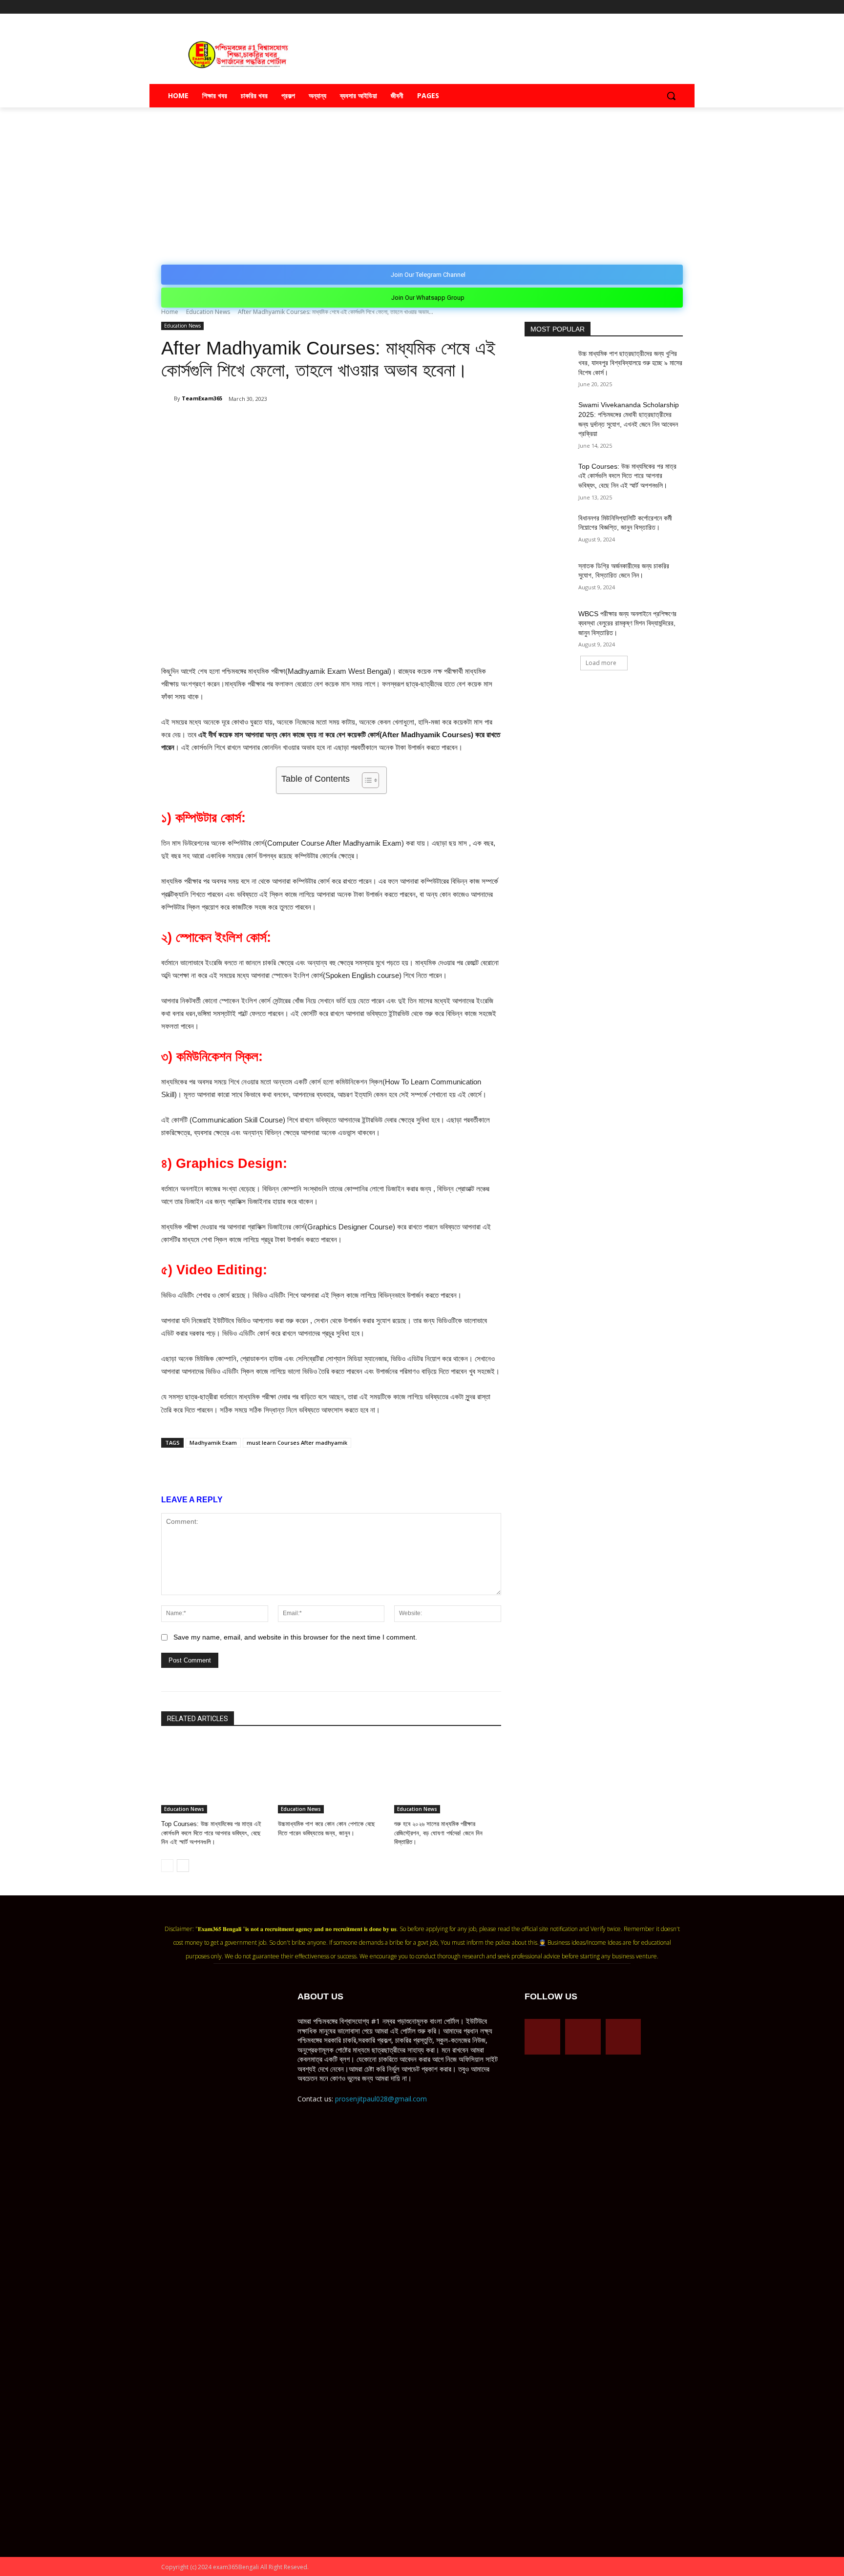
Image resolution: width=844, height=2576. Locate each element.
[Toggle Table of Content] (366, 780)
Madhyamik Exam (213, 1443)
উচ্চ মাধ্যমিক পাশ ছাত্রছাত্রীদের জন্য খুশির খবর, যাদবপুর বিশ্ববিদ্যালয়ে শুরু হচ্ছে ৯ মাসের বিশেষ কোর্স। (630, 363)
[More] (344, 424)
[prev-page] (167, 1866)
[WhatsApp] (276, 424)
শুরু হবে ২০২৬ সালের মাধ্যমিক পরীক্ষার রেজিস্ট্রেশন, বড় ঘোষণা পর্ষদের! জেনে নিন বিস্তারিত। (438, 1833)
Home (170, 312)
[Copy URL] (321, 424)
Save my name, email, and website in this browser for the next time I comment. (295, 1637)
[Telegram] (650, 7)
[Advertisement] (422, 181)
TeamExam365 (202, 398)
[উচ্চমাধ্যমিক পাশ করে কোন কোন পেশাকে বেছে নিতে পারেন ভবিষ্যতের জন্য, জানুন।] (331, 1776)
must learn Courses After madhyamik (297, 1443)
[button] (671, 96)
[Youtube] (677, 7)
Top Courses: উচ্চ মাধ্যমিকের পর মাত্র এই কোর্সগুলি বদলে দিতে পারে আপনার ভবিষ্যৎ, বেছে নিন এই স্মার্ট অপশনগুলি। (211, 1833)
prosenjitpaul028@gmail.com (381, 2099)
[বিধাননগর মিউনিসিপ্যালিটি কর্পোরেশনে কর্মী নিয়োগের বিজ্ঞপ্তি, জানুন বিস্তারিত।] (548, 530)
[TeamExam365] (168, 398)
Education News (208, 312)
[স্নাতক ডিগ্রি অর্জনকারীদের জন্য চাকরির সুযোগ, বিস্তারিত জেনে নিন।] (548, 578)
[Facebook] (637, 7)
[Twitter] (664, 7)
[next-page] (183, 1866)
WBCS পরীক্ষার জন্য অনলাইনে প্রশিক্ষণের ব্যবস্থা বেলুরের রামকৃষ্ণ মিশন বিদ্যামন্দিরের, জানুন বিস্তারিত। (627, 623)
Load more (601, 663)
